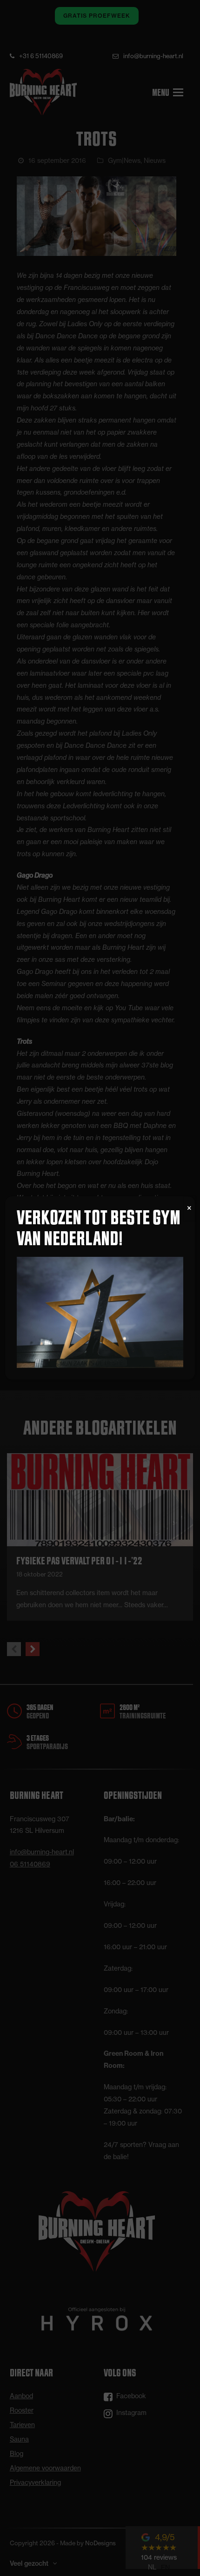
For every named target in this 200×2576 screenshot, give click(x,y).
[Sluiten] (189, 1208)
